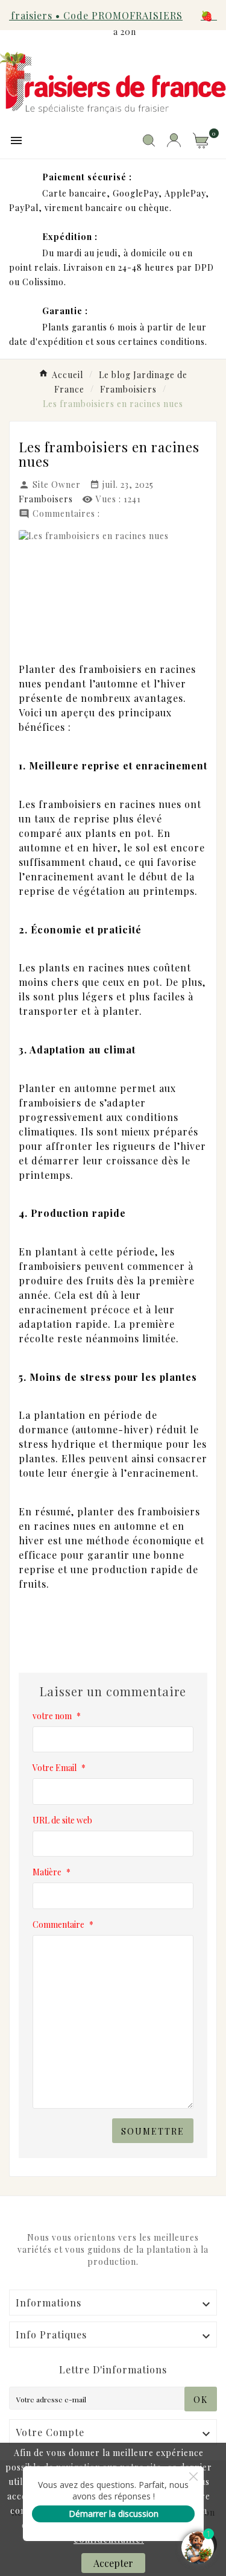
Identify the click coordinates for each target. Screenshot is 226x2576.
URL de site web (62, 1820)
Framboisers (46, 499)
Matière (52, 1872)
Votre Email (59, 1768)
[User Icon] (174, 140)
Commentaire (63, 1924)
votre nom (57, 1716)
